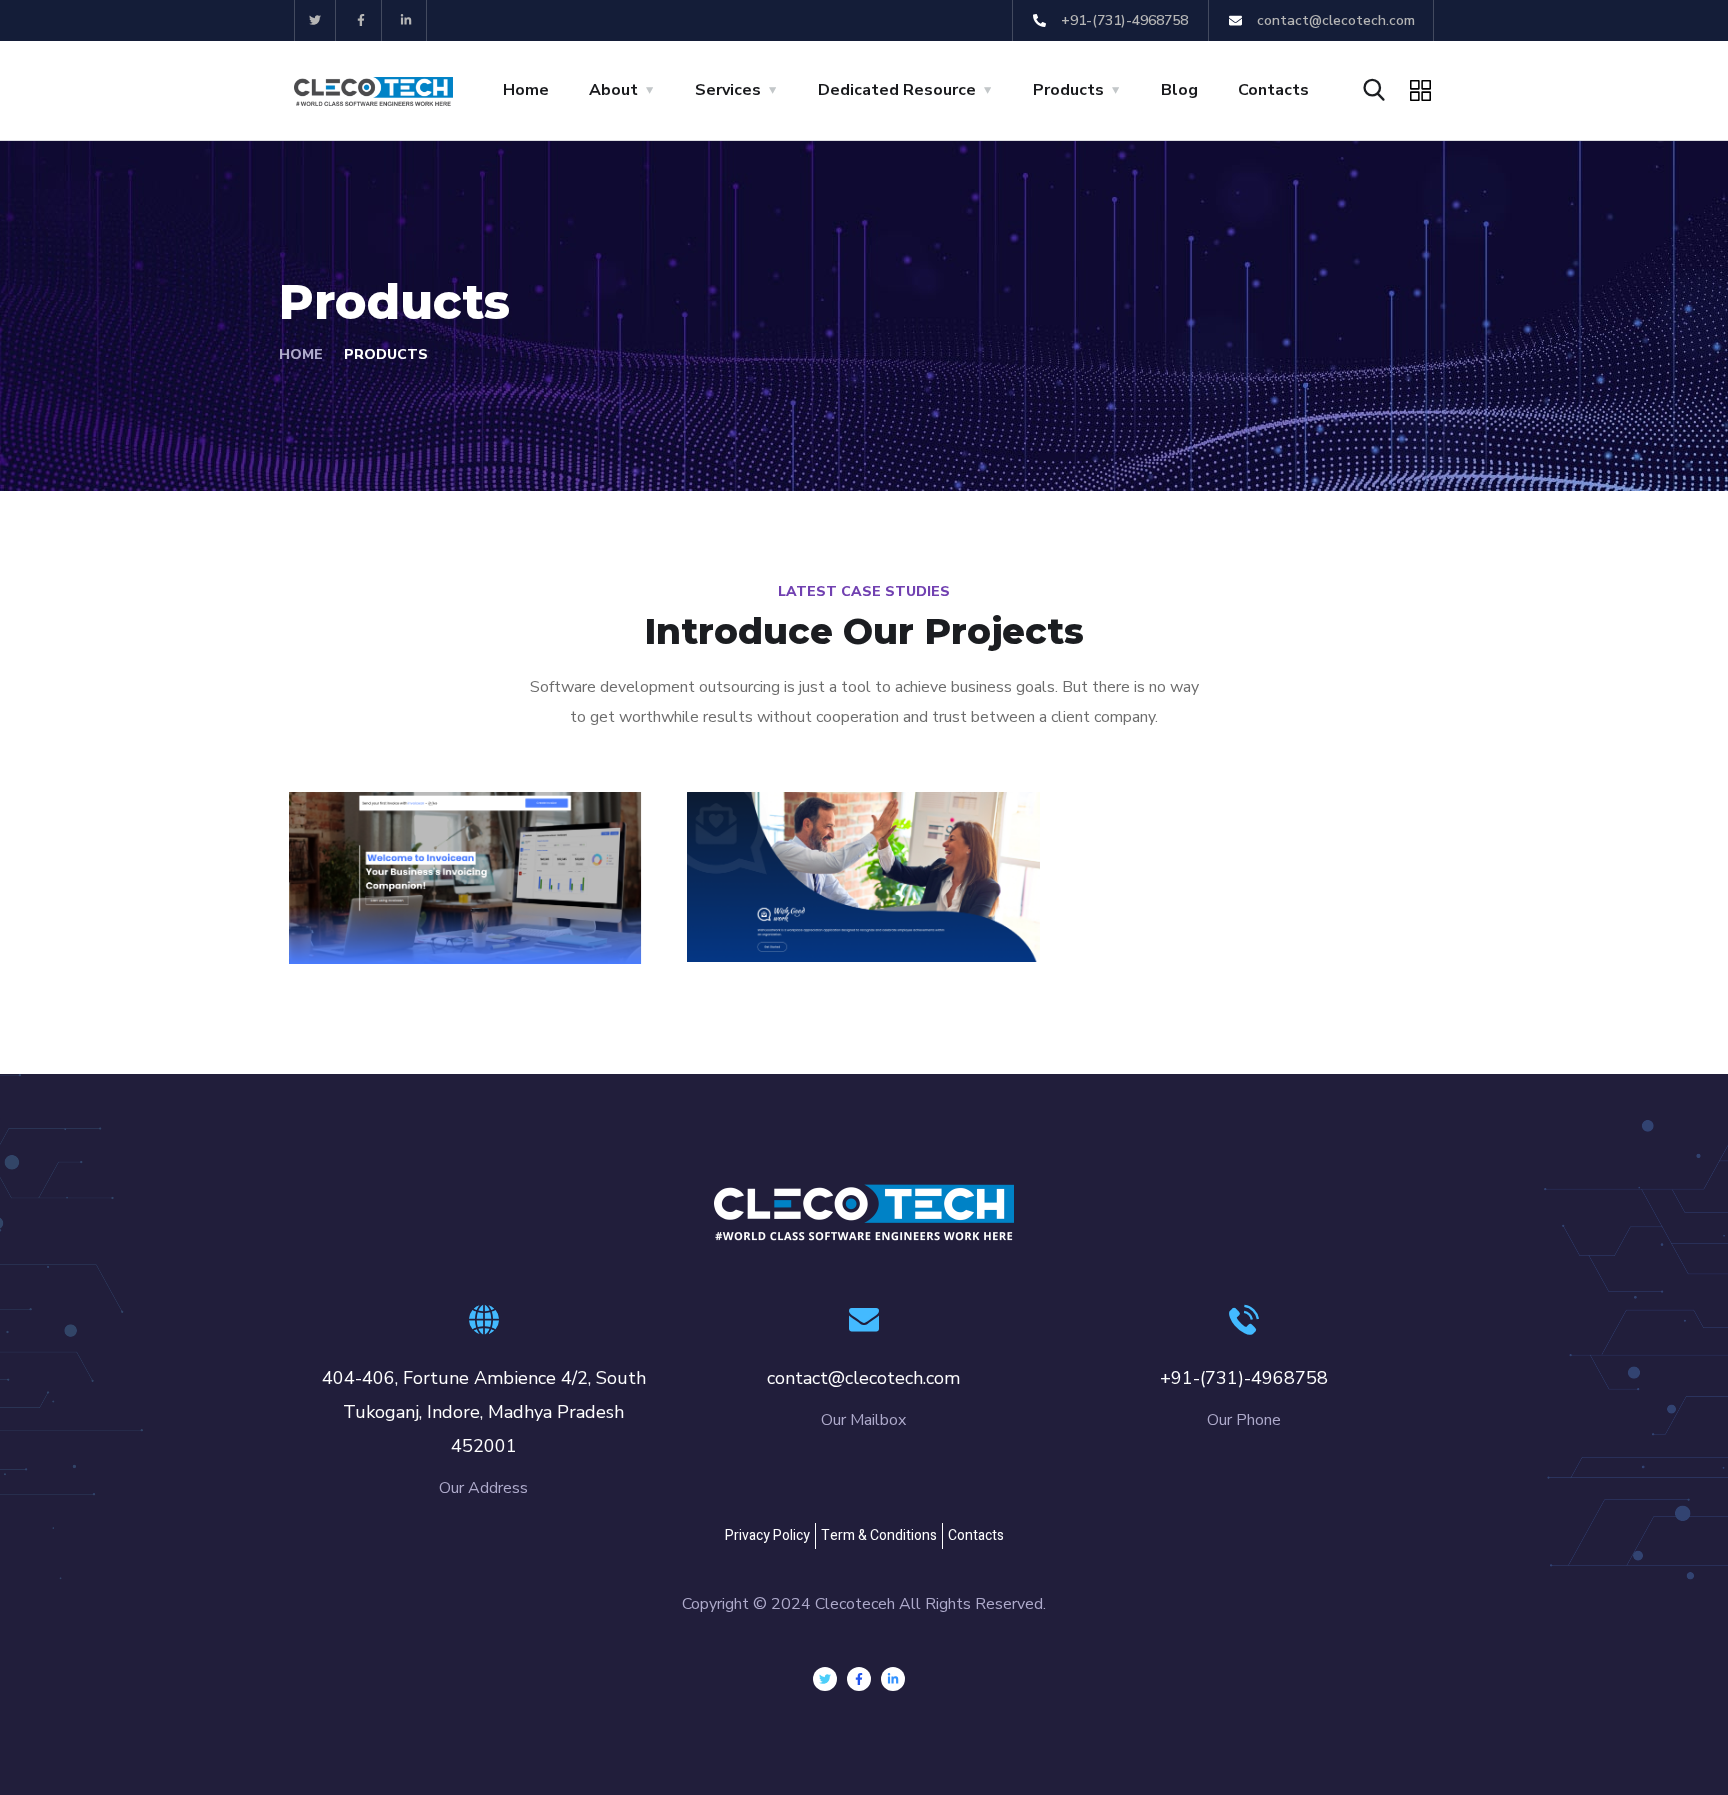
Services (728, 90)
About (613, 90)
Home (526, 90)
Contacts (1273, 90)
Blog (1179, 90)
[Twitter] (315, 20)
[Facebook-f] (361, 20)
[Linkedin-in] (407, 20)
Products (1068, 90)
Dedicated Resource (897, 90)
